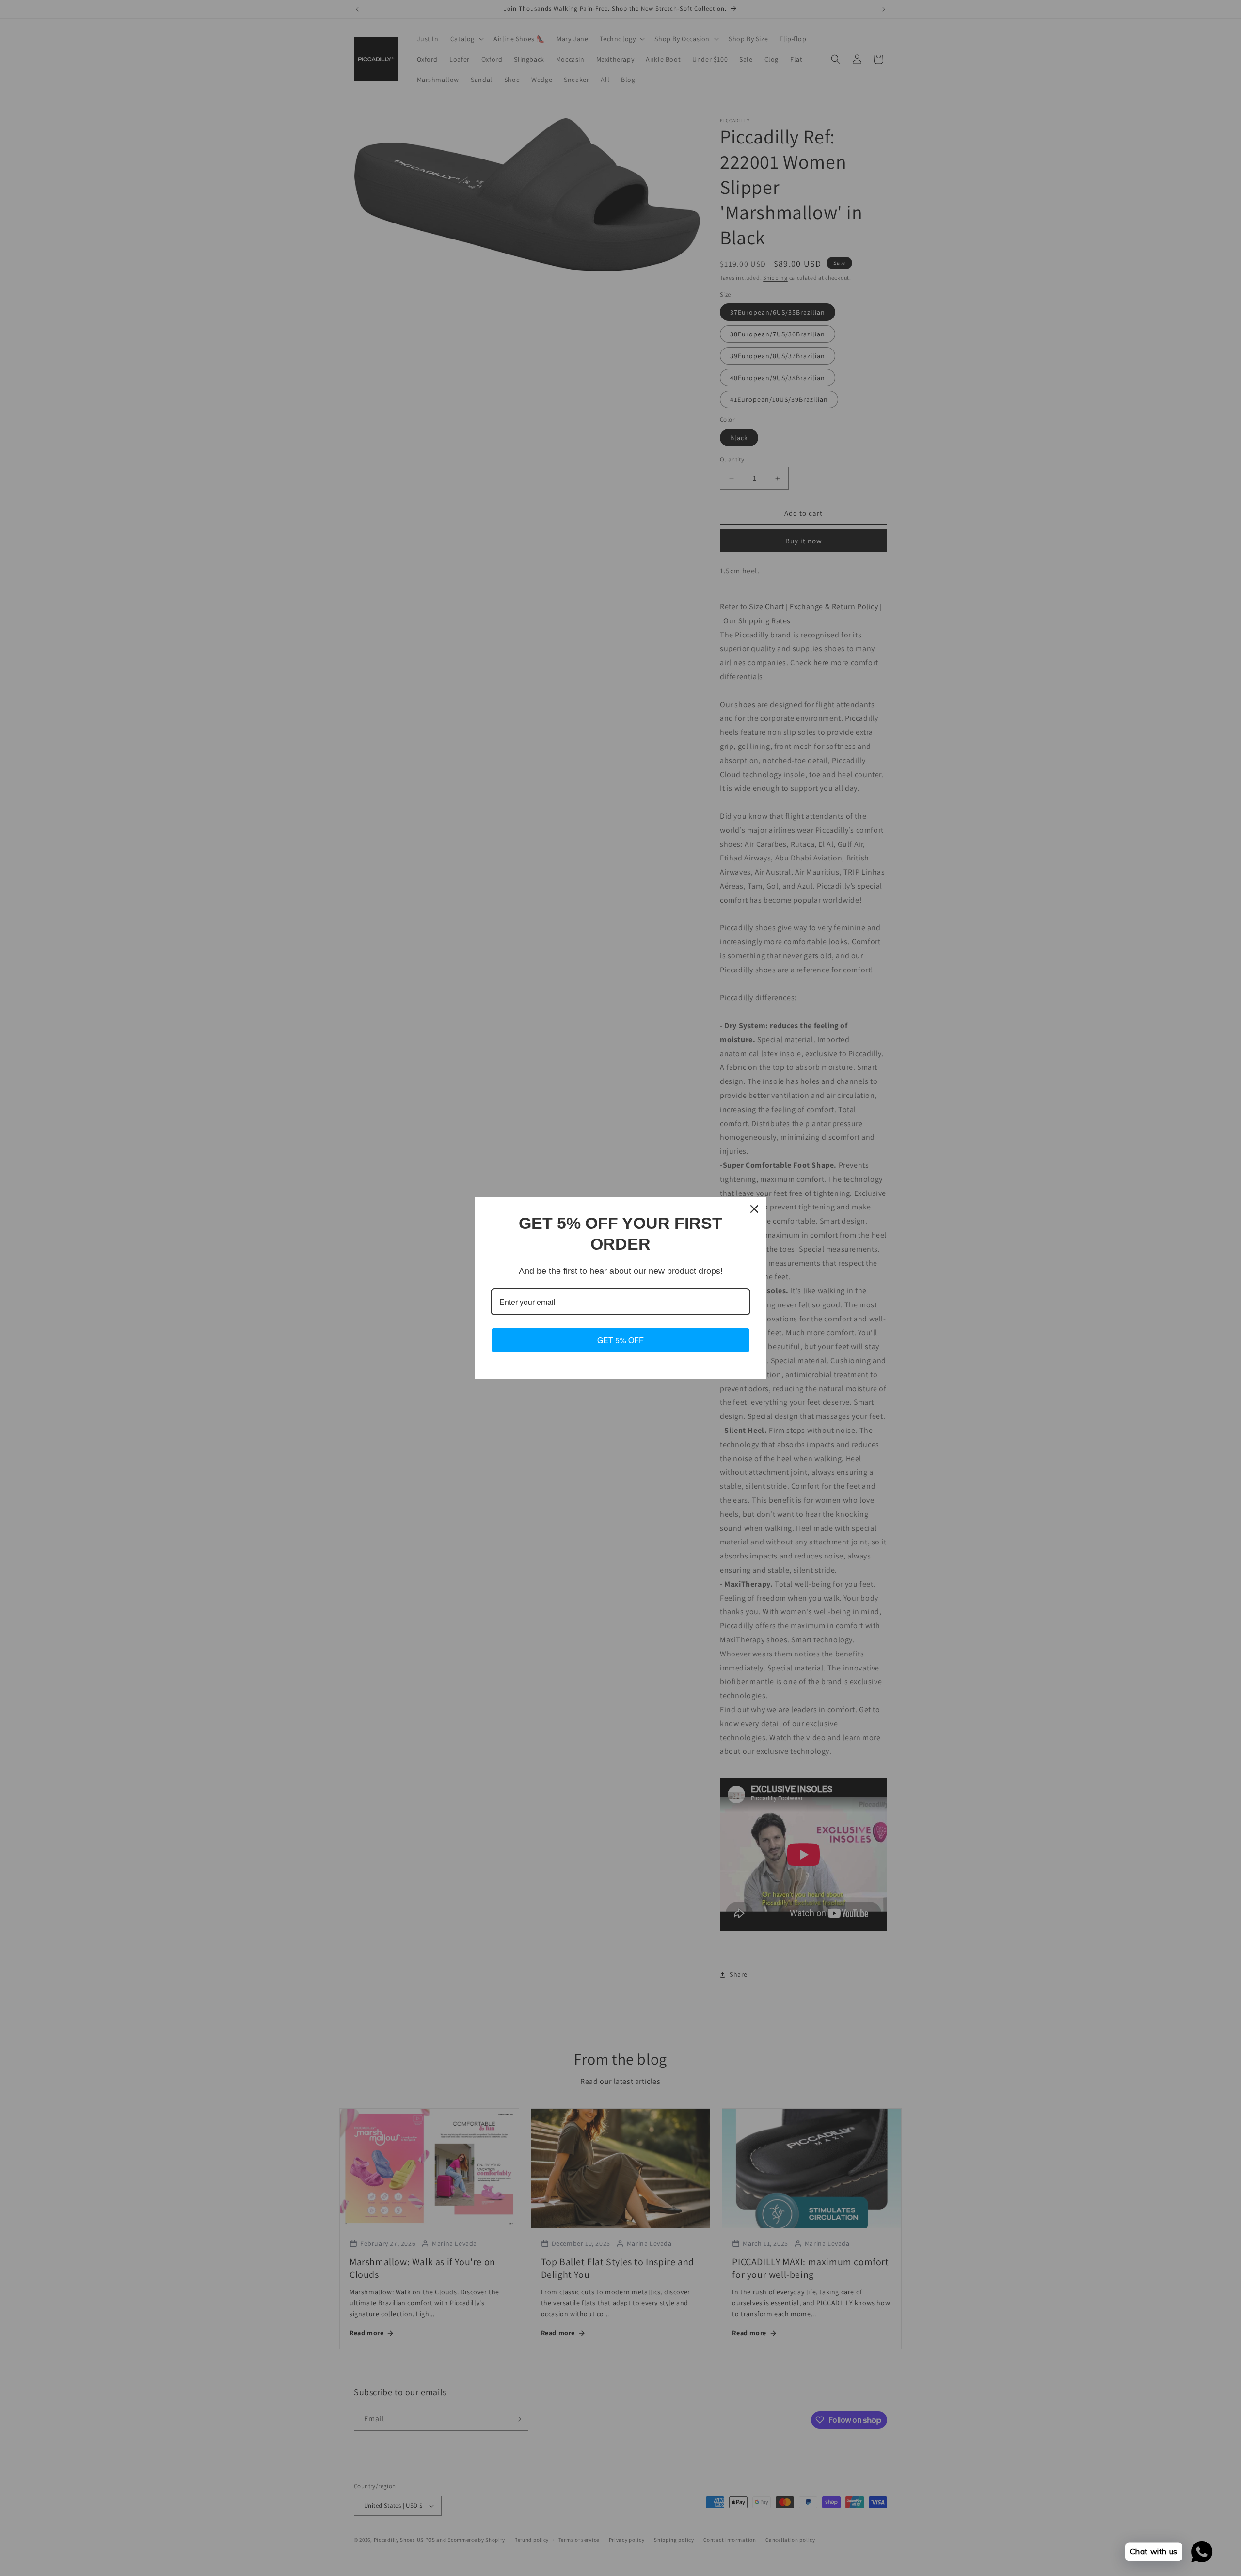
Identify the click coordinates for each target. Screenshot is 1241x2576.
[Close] (754, 1209)
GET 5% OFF (620, 1340)
